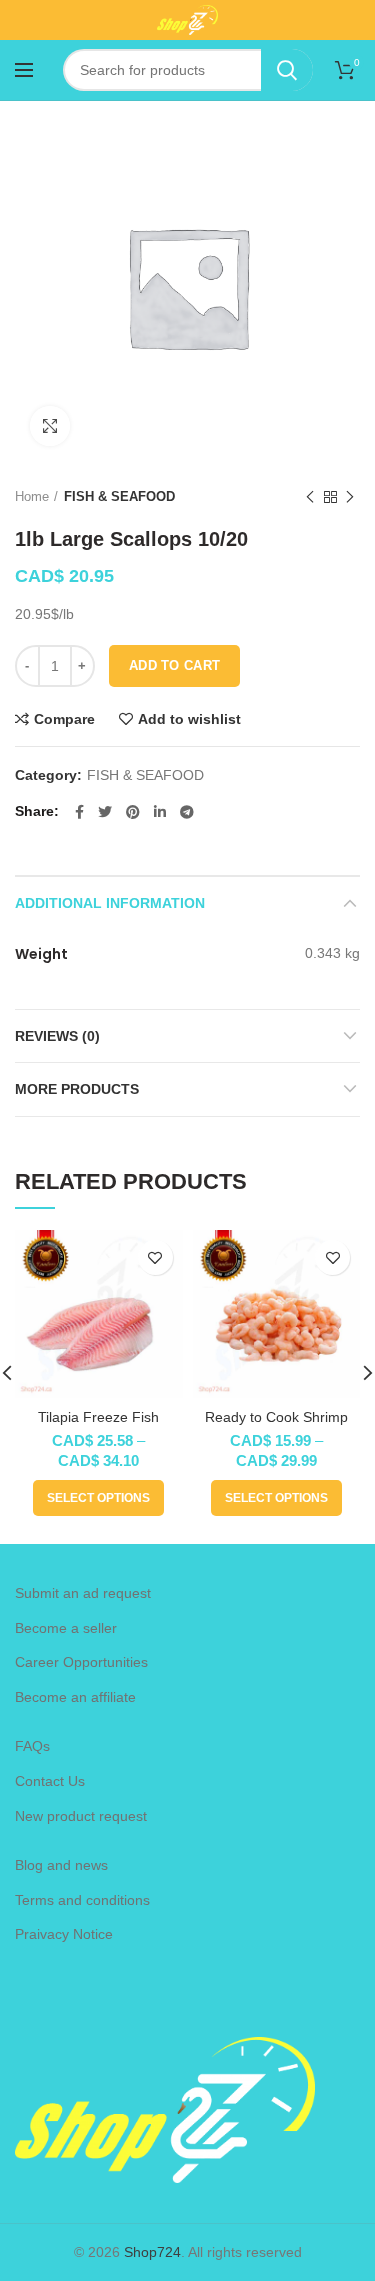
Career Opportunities (81, 1662)
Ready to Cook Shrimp (276, 1417)
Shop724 (152, 2252)
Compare (64, 719)
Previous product (310, 497)
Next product (350, 497)
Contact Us (50, 1781)
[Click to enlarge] (50, 426)
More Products (77, 1089)
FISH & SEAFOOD (119, 496)
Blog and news (61, 1865)
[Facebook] (79, 812)
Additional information (110, 903)
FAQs (32, 1746)
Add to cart (174, 665)
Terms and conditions (82, 1900)
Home (32, 496)
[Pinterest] (133, 812)
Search (287, 70)
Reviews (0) (57, 1036)
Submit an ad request (83, 1593)
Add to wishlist (189, 719)
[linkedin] (160, 812)
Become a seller (66, 1628)
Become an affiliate (75, 1697)
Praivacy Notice (64, 1934)
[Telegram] (187, 812)
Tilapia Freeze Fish (98, 1417)
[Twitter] (105, 812)
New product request (81, 1816)
